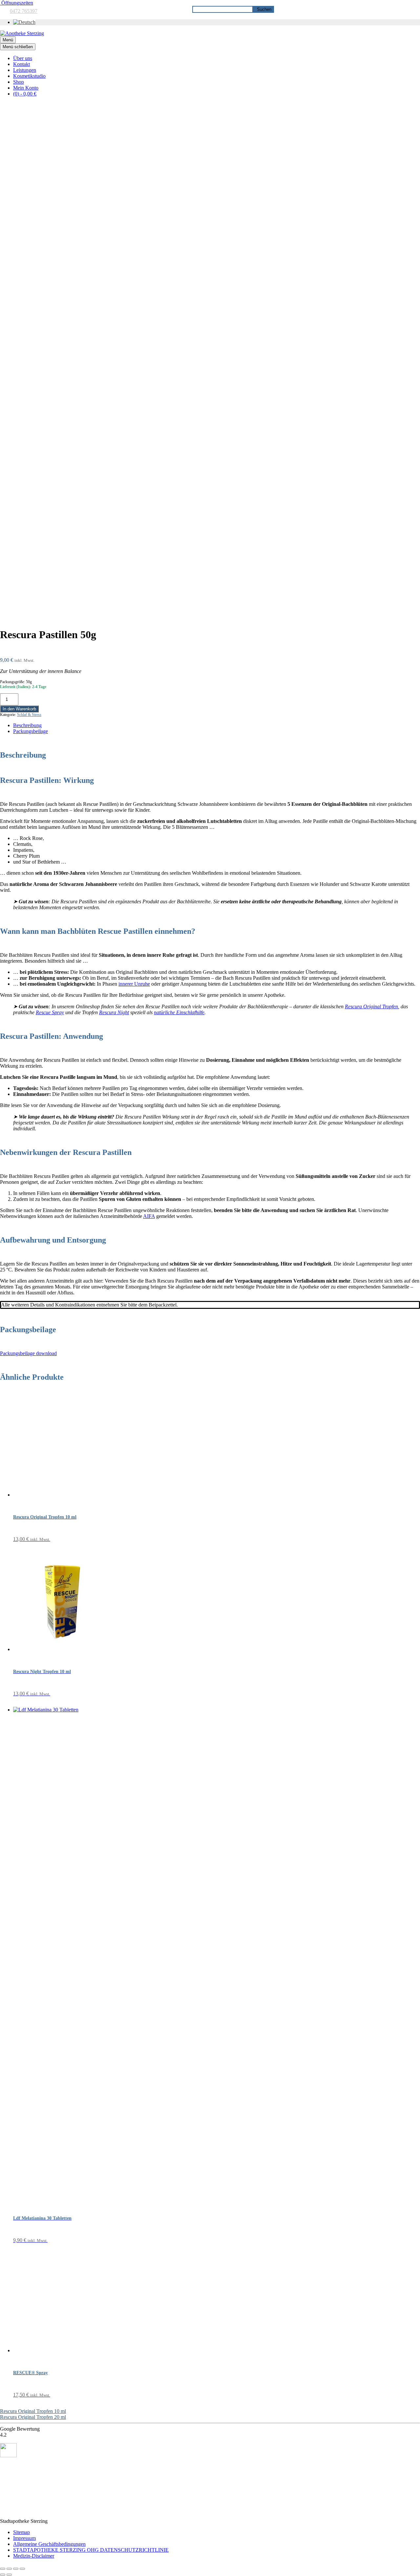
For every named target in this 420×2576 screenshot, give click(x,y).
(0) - (25, 94)
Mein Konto (26, 88)
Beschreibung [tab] (27, 725)
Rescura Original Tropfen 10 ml (33, 2411)
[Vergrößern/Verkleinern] (3, 2569)
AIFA (149, 1216)
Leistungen (25, 70)
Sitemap (21, 2532)
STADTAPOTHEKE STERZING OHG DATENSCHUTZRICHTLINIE (91, 2550)
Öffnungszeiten (17, 3)
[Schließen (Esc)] (22, 2569)
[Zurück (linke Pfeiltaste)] (3, 2575)
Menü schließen (18, 47)
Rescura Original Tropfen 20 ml (33, 2417)
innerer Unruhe (134, 984)
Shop (19, 82)
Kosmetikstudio (29, 76)
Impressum (24, 2538)
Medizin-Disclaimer (34, 2556)
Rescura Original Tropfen (371, 1006)
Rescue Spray (50, 1012)
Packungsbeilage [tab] (31, 731)
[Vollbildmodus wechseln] (9, 2569)
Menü (8, 40)
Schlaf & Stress (29, 715)
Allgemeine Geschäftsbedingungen (49, 2544)
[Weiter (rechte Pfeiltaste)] (9, 2575)
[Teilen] (16, 2569)
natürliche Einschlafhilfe (179, 1012)
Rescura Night (114, 1012)
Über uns (23, 58)
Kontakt (21, 64)
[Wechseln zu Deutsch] (24, 22)
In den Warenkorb (19, 709)
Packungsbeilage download (28, 1353)
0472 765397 (24, 11)
